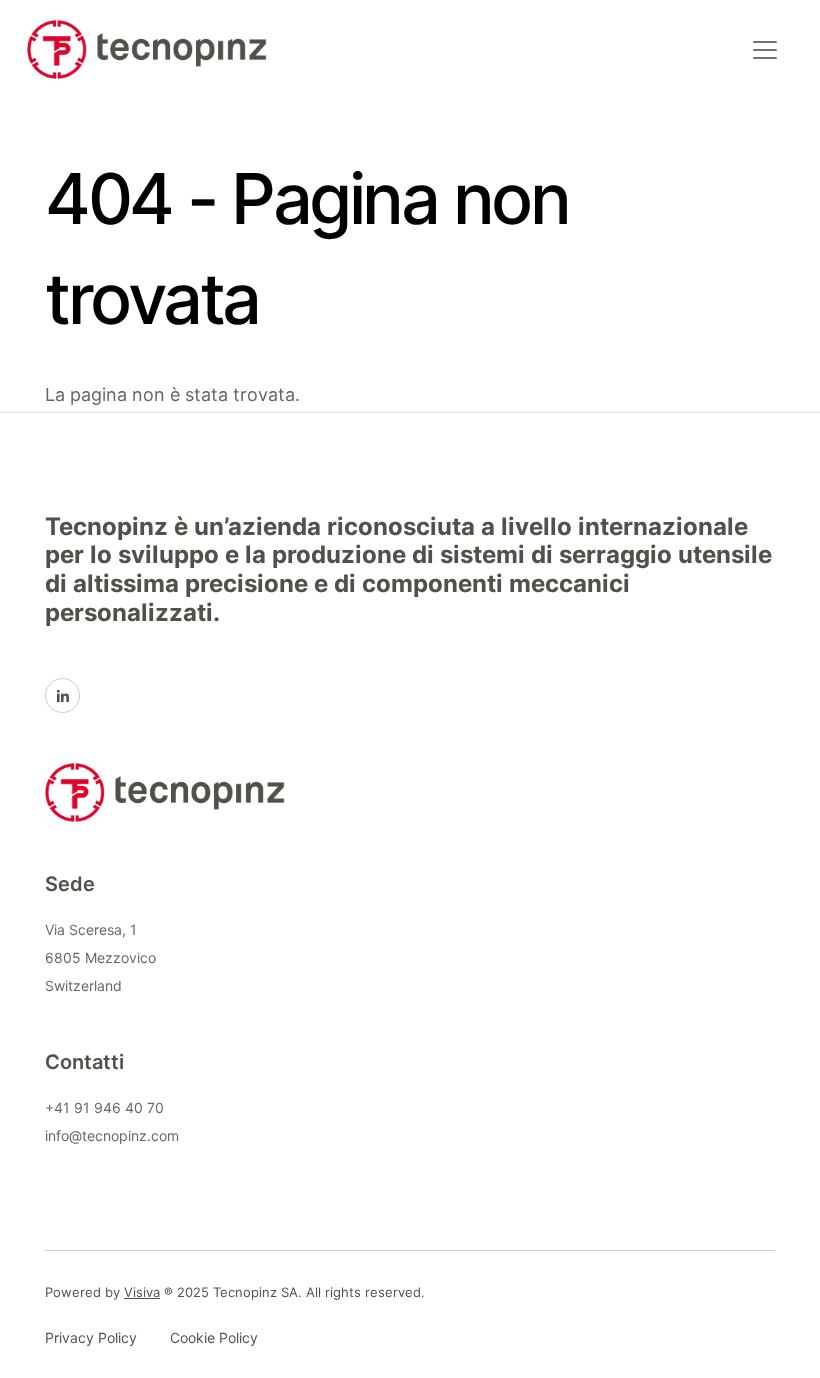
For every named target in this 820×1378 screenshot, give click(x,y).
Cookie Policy (214, 1337)
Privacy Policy (91, 1337)
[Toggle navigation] (765, 50)
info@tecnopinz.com (112, 1135)
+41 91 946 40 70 (104, 1107)
